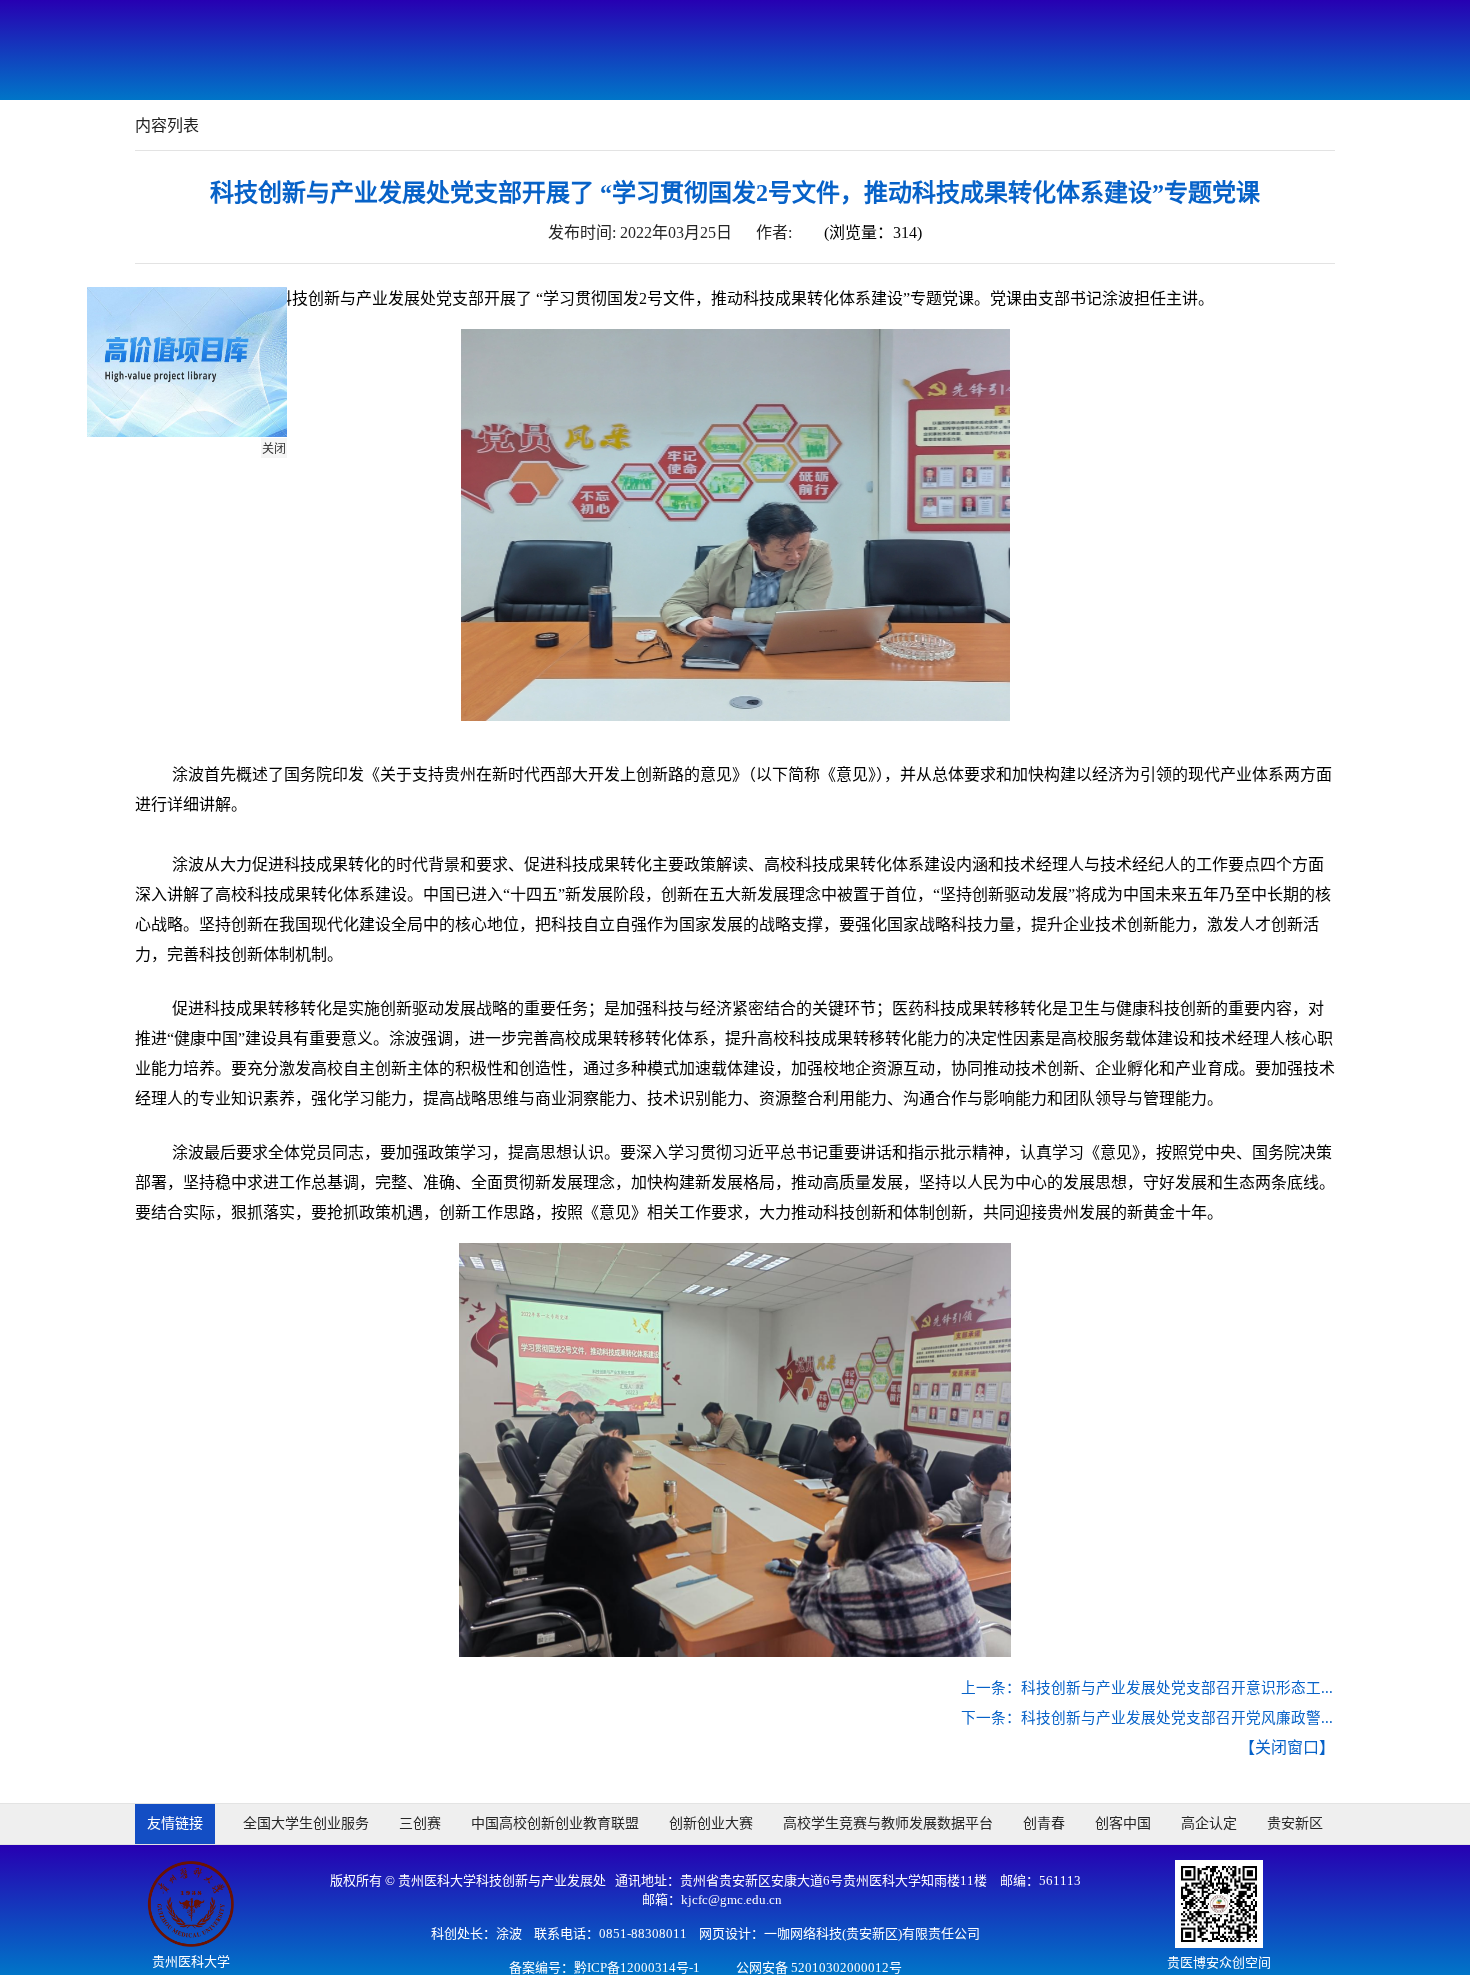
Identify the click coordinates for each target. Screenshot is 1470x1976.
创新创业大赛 (711, 1823)
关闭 (284, 459)
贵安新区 (1295, 1823)
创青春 (1044, 1823)
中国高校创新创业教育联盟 (555, 1823)
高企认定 (1209, 1823)
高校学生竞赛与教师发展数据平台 (888, 1823)
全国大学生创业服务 (306, 1823)
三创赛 (420, 1823)
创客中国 (1123, 1823)
